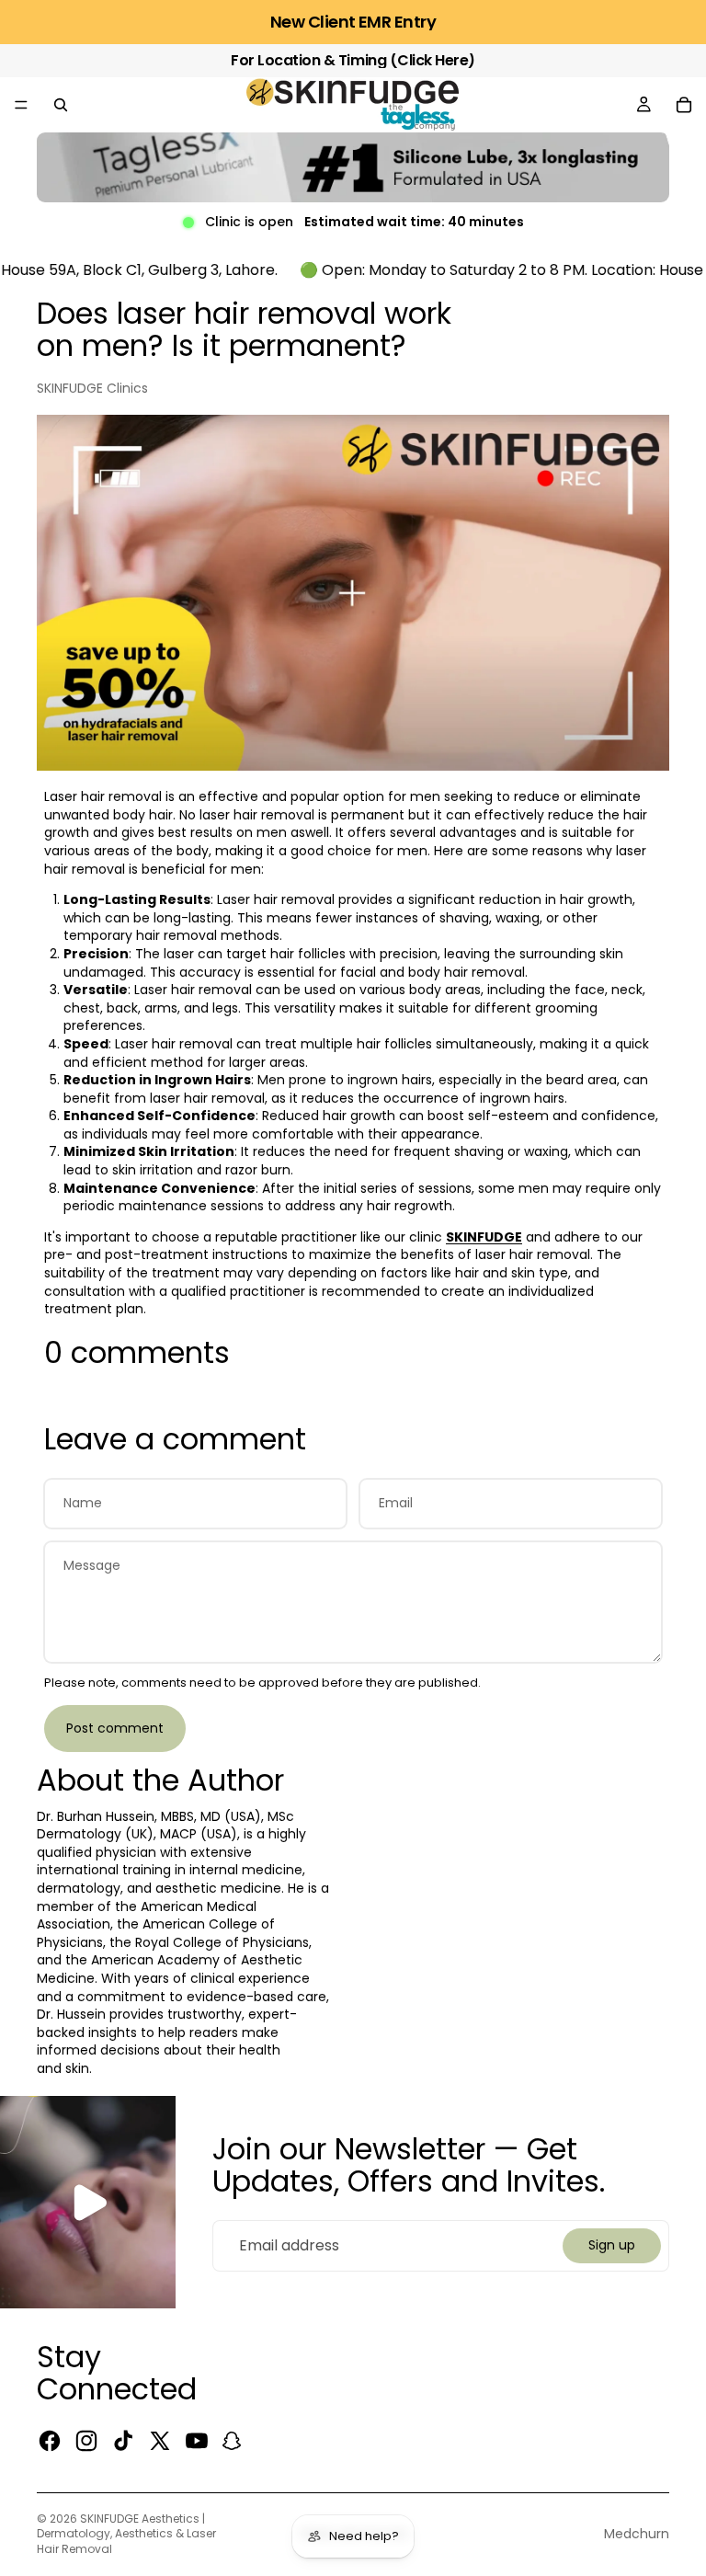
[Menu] (21, 105)
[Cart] (684, 105)
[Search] (61, 105)
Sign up (612, 2245)
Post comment (115, 1728)
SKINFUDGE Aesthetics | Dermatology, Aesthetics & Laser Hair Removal (126, 2534)
